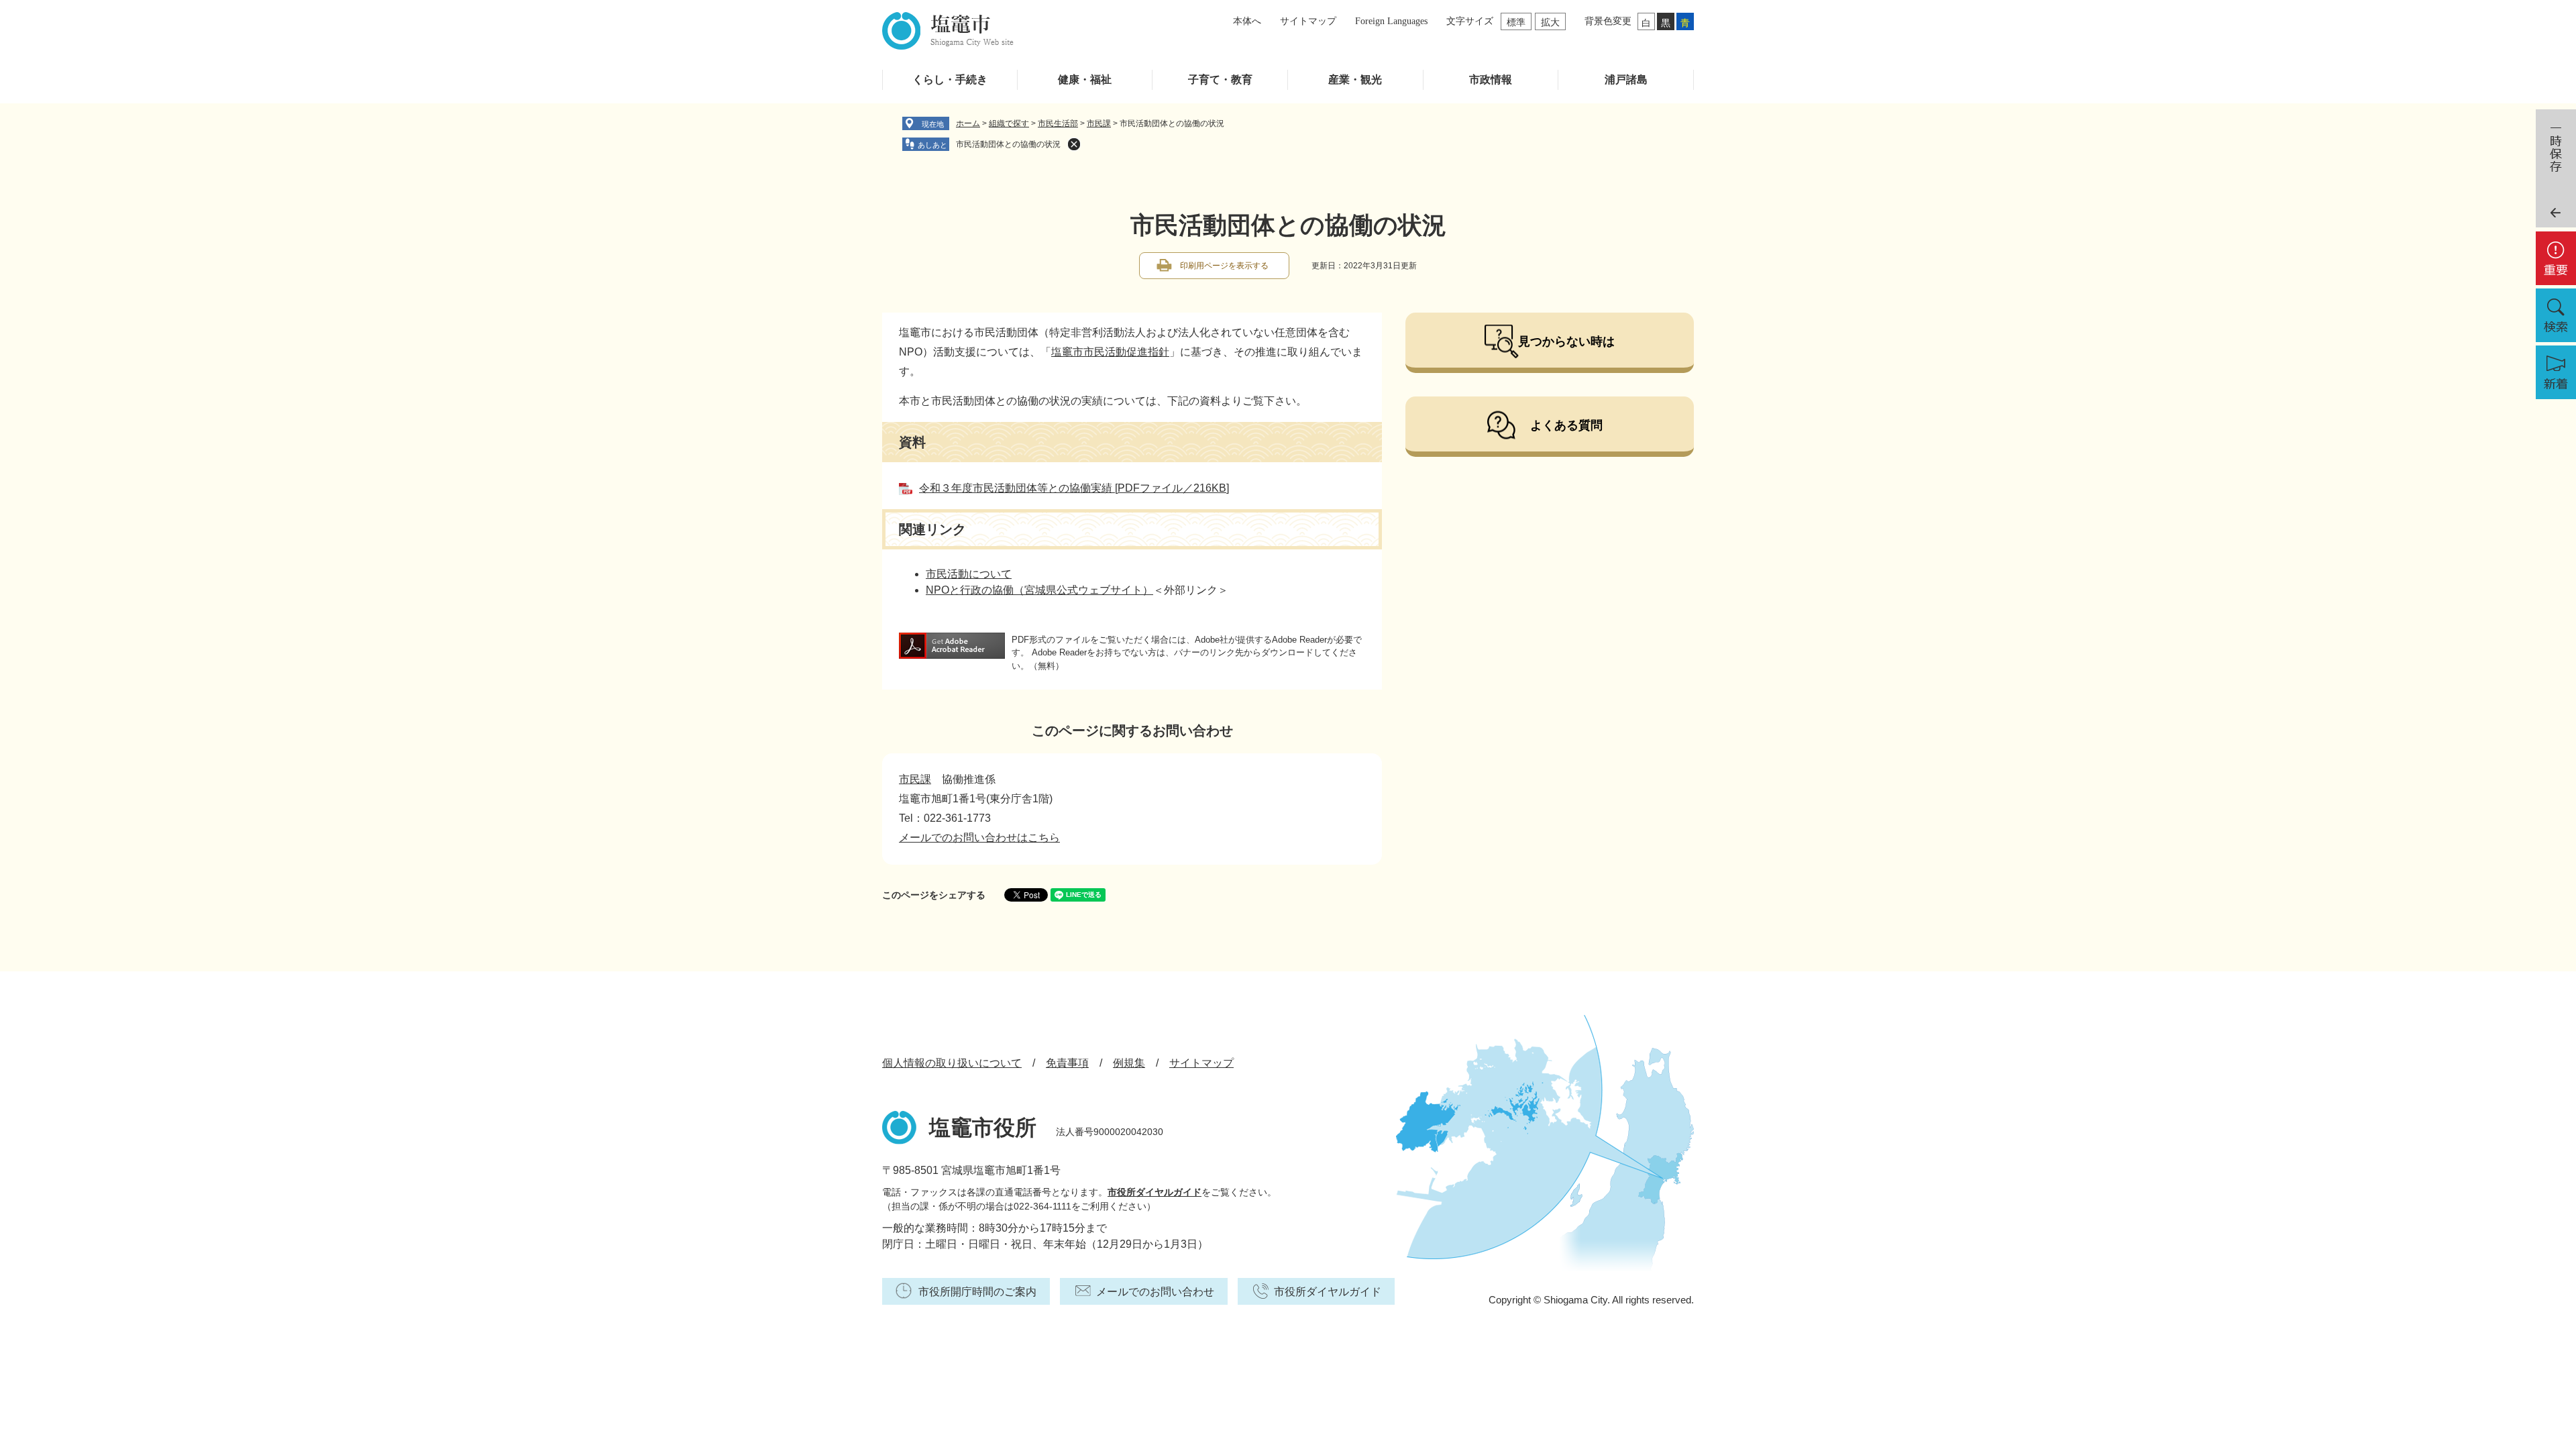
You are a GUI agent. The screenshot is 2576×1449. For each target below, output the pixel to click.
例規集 (1129, 1063)
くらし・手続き (950, 79)
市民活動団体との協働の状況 (1008, 144)
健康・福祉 (1085, 79)
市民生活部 (1058, 123)
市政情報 (1491, 79)
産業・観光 (1355, 79)
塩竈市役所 (983, 1128)
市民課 (1099, 123)
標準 (1516, 22)
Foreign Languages (1391, 21)
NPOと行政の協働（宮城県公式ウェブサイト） (1039, 590)
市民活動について (969, 574)
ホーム (968, 123)
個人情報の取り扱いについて (952, 1063)
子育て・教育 (1220, 79)
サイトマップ (1308, 21)
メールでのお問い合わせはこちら (979, 838)
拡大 (1550, 22)
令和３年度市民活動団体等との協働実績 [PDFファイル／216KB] (1074, 488)
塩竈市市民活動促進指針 (1110, 352)
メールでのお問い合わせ (1155, 1292)
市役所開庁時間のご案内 (977, 1292)
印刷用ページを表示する (1224, 266)
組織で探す (1009, 123)
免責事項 (1067, 1063)
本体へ (1247, 21)
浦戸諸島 (1626, 79)
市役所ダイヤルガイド (1155, 1192)
